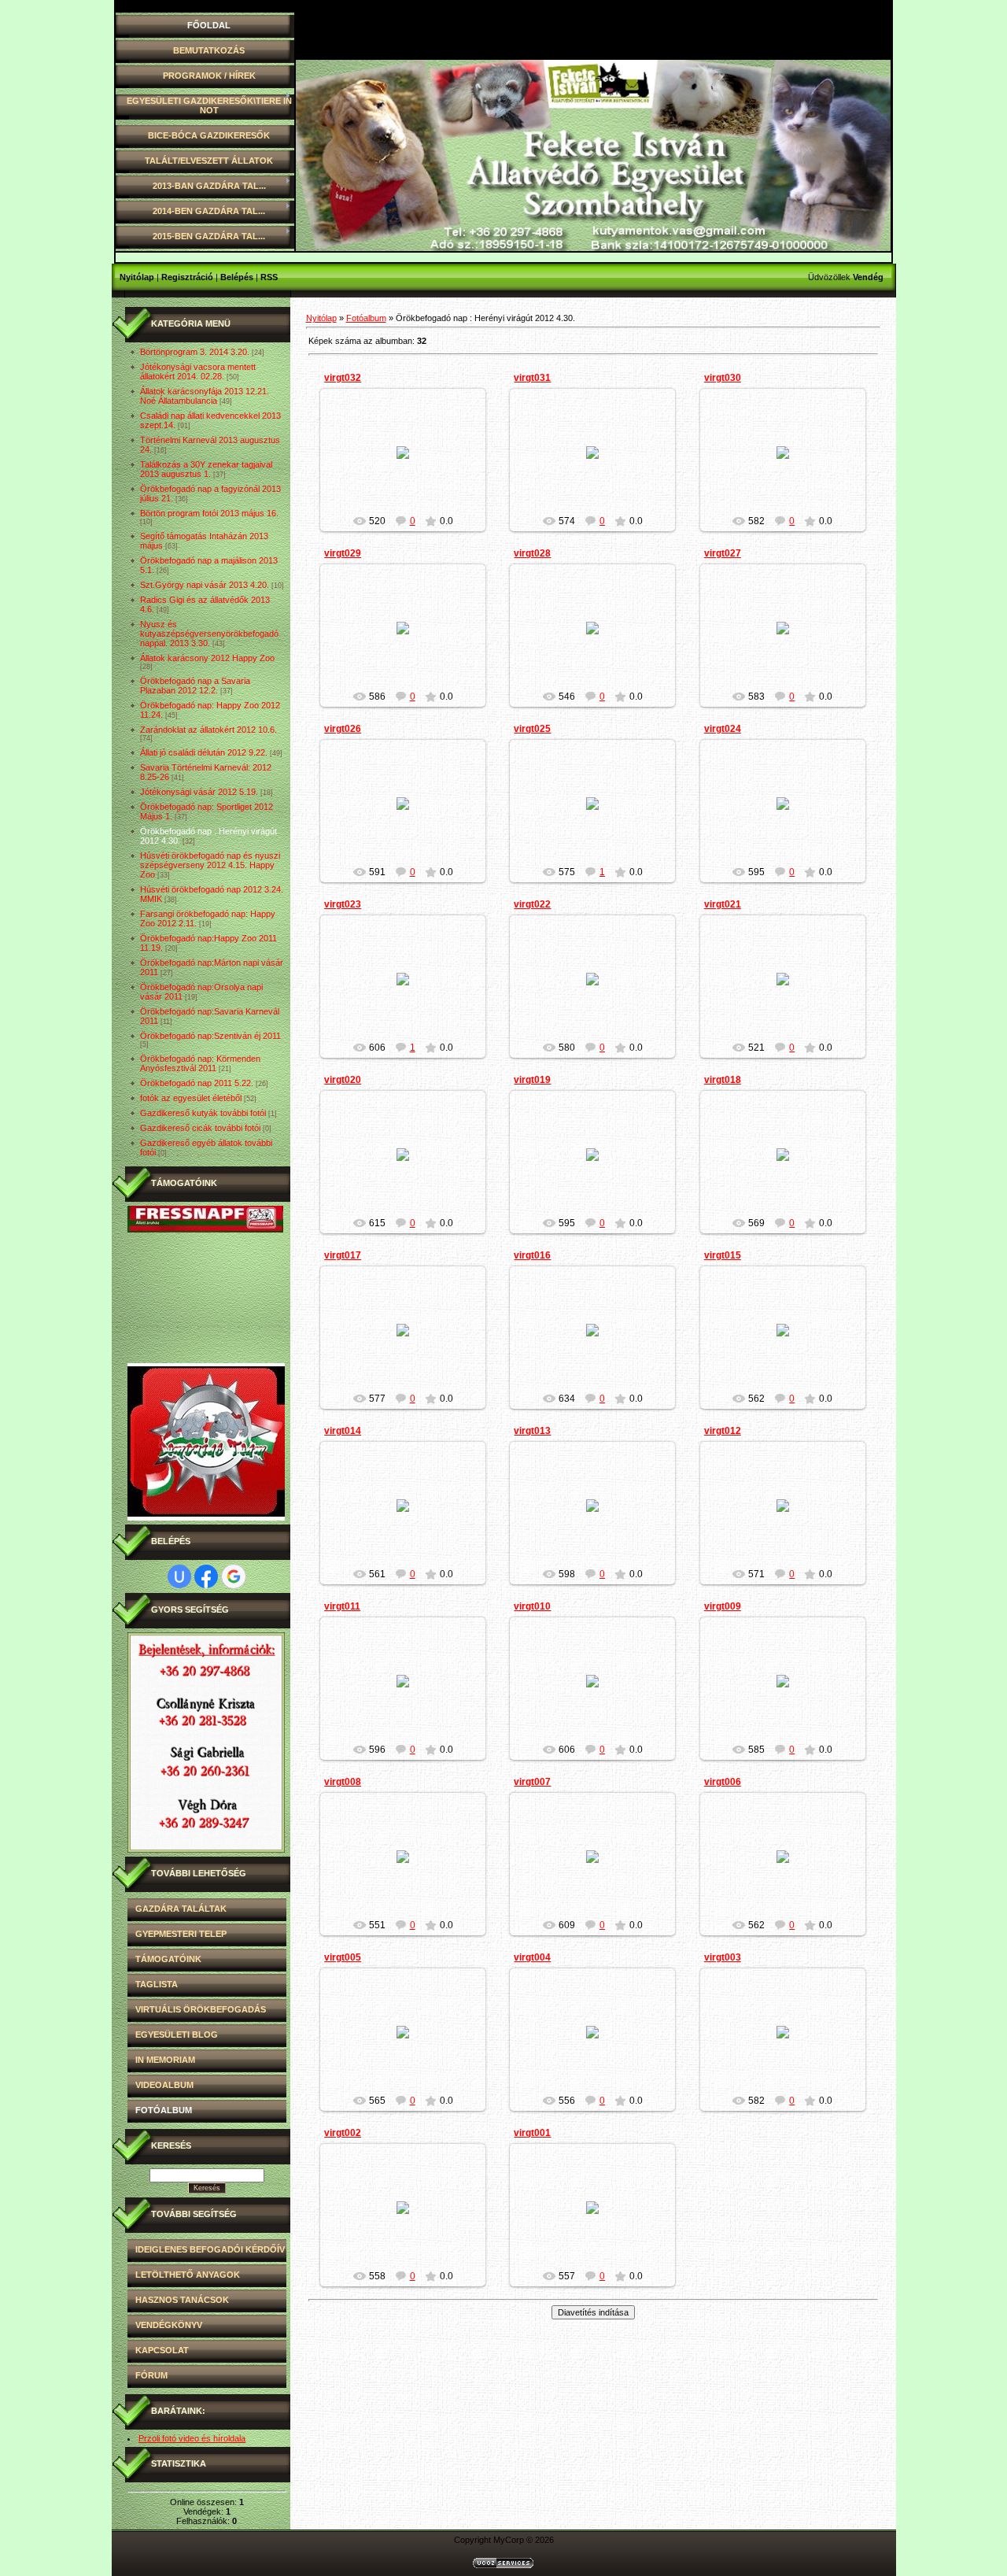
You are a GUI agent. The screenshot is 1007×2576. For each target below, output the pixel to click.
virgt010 (532, 1606)
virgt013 (532, 1431)
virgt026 (343, 729)
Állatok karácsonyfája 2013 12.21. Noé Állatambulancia (205, 396)
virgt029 (343, 553)
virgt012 (723, 1431)
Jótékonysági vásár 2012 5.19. (199, 792)
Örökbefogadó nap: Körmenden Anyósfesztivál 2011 (200, 1063)
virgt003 (723, 1957)
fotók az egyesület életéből (191, 1098)
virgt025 (532, 729)
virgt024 (723, 729)
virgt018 (723, 1080)
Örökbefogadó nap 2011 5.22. (197, 1083)
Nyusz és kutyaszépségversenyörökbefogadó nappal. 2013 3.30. (209, 634)
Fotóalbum (366, 318)
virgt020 (343, 1080)
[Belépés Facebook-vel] (206, 1576)
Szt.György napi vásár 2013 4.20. (205, 585)
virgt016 (532, 1255)
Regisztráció (187, 277)
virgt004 (532, 1957)
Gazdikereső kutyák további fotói (203, 1113)
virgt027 (723, 553)
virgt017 (343, 1255)
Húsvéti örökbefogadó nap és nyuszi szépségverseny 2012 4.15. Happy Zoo (210, 865)
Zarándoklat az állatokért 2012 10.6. (208, 730)
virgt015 (723, 1255)
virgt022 (532, 904)
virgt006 (723, 1782)
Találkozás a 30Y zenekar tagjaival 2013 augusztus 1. (206, 469)
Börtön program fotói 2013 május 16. (209, 513)
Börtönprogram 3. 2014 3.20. (195, 352)
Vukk (410, 465)
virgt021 (723, 904)
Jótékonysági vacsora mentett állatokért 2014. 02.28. (198, 371)
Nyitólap (137, 277)
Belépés (237, 277)
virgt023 (343, 904)
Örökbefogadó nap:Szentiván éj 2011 (210, 1036)
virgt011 (342, 1606)
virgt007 (532, 1782)
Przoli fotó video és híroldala (192, 2438)
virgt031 (532, 378)
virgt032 (343, 378)
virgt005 (343, 1957)
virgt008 (343, 1782)
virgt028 (532, 553)
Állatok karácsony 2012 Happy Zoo (207, 658)
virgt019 (532, 1080)
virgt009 (723, 1606)
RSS (269, 277)
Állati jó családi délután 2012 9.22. (204, 752)
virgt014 (343, 1431)
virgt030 (723, 378)
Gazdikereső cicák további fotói (200, 1128)
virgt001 (532, 2133)
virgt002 (343, 2133)
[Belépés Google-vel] (234, 1576)
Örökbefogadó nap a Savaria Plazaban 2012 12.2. (195, 686)
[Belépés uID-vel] (179, 1576)
